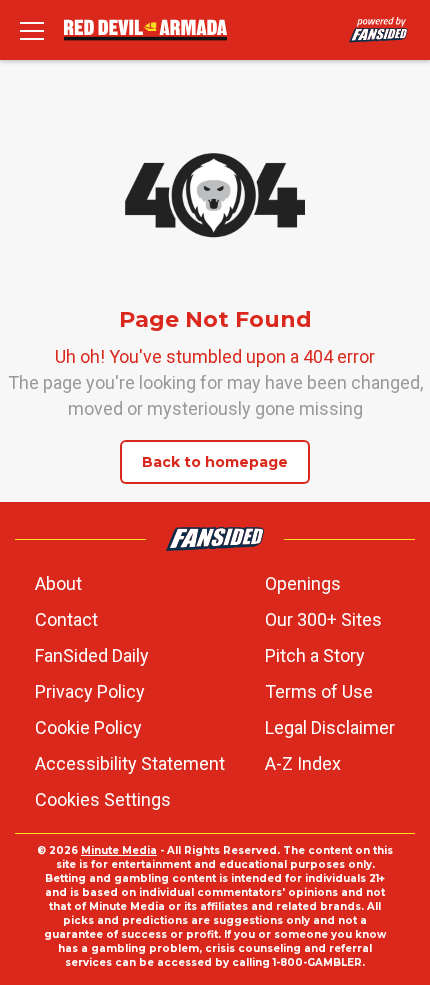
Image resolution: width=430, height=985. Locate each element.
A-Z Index (303, 763)
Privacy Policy (90, 691)
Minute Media (119, 850)
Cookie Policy (88, 727)
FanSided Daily (92, 655)
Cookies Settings (103, 799)
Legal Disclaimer (330, 727)
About (58, 583)
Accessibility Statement (130, 763)
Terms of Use (319, 691)
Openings (303, 583)
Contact (66, 619)
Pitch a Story (315, 655)
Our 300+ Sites (323, 619)
